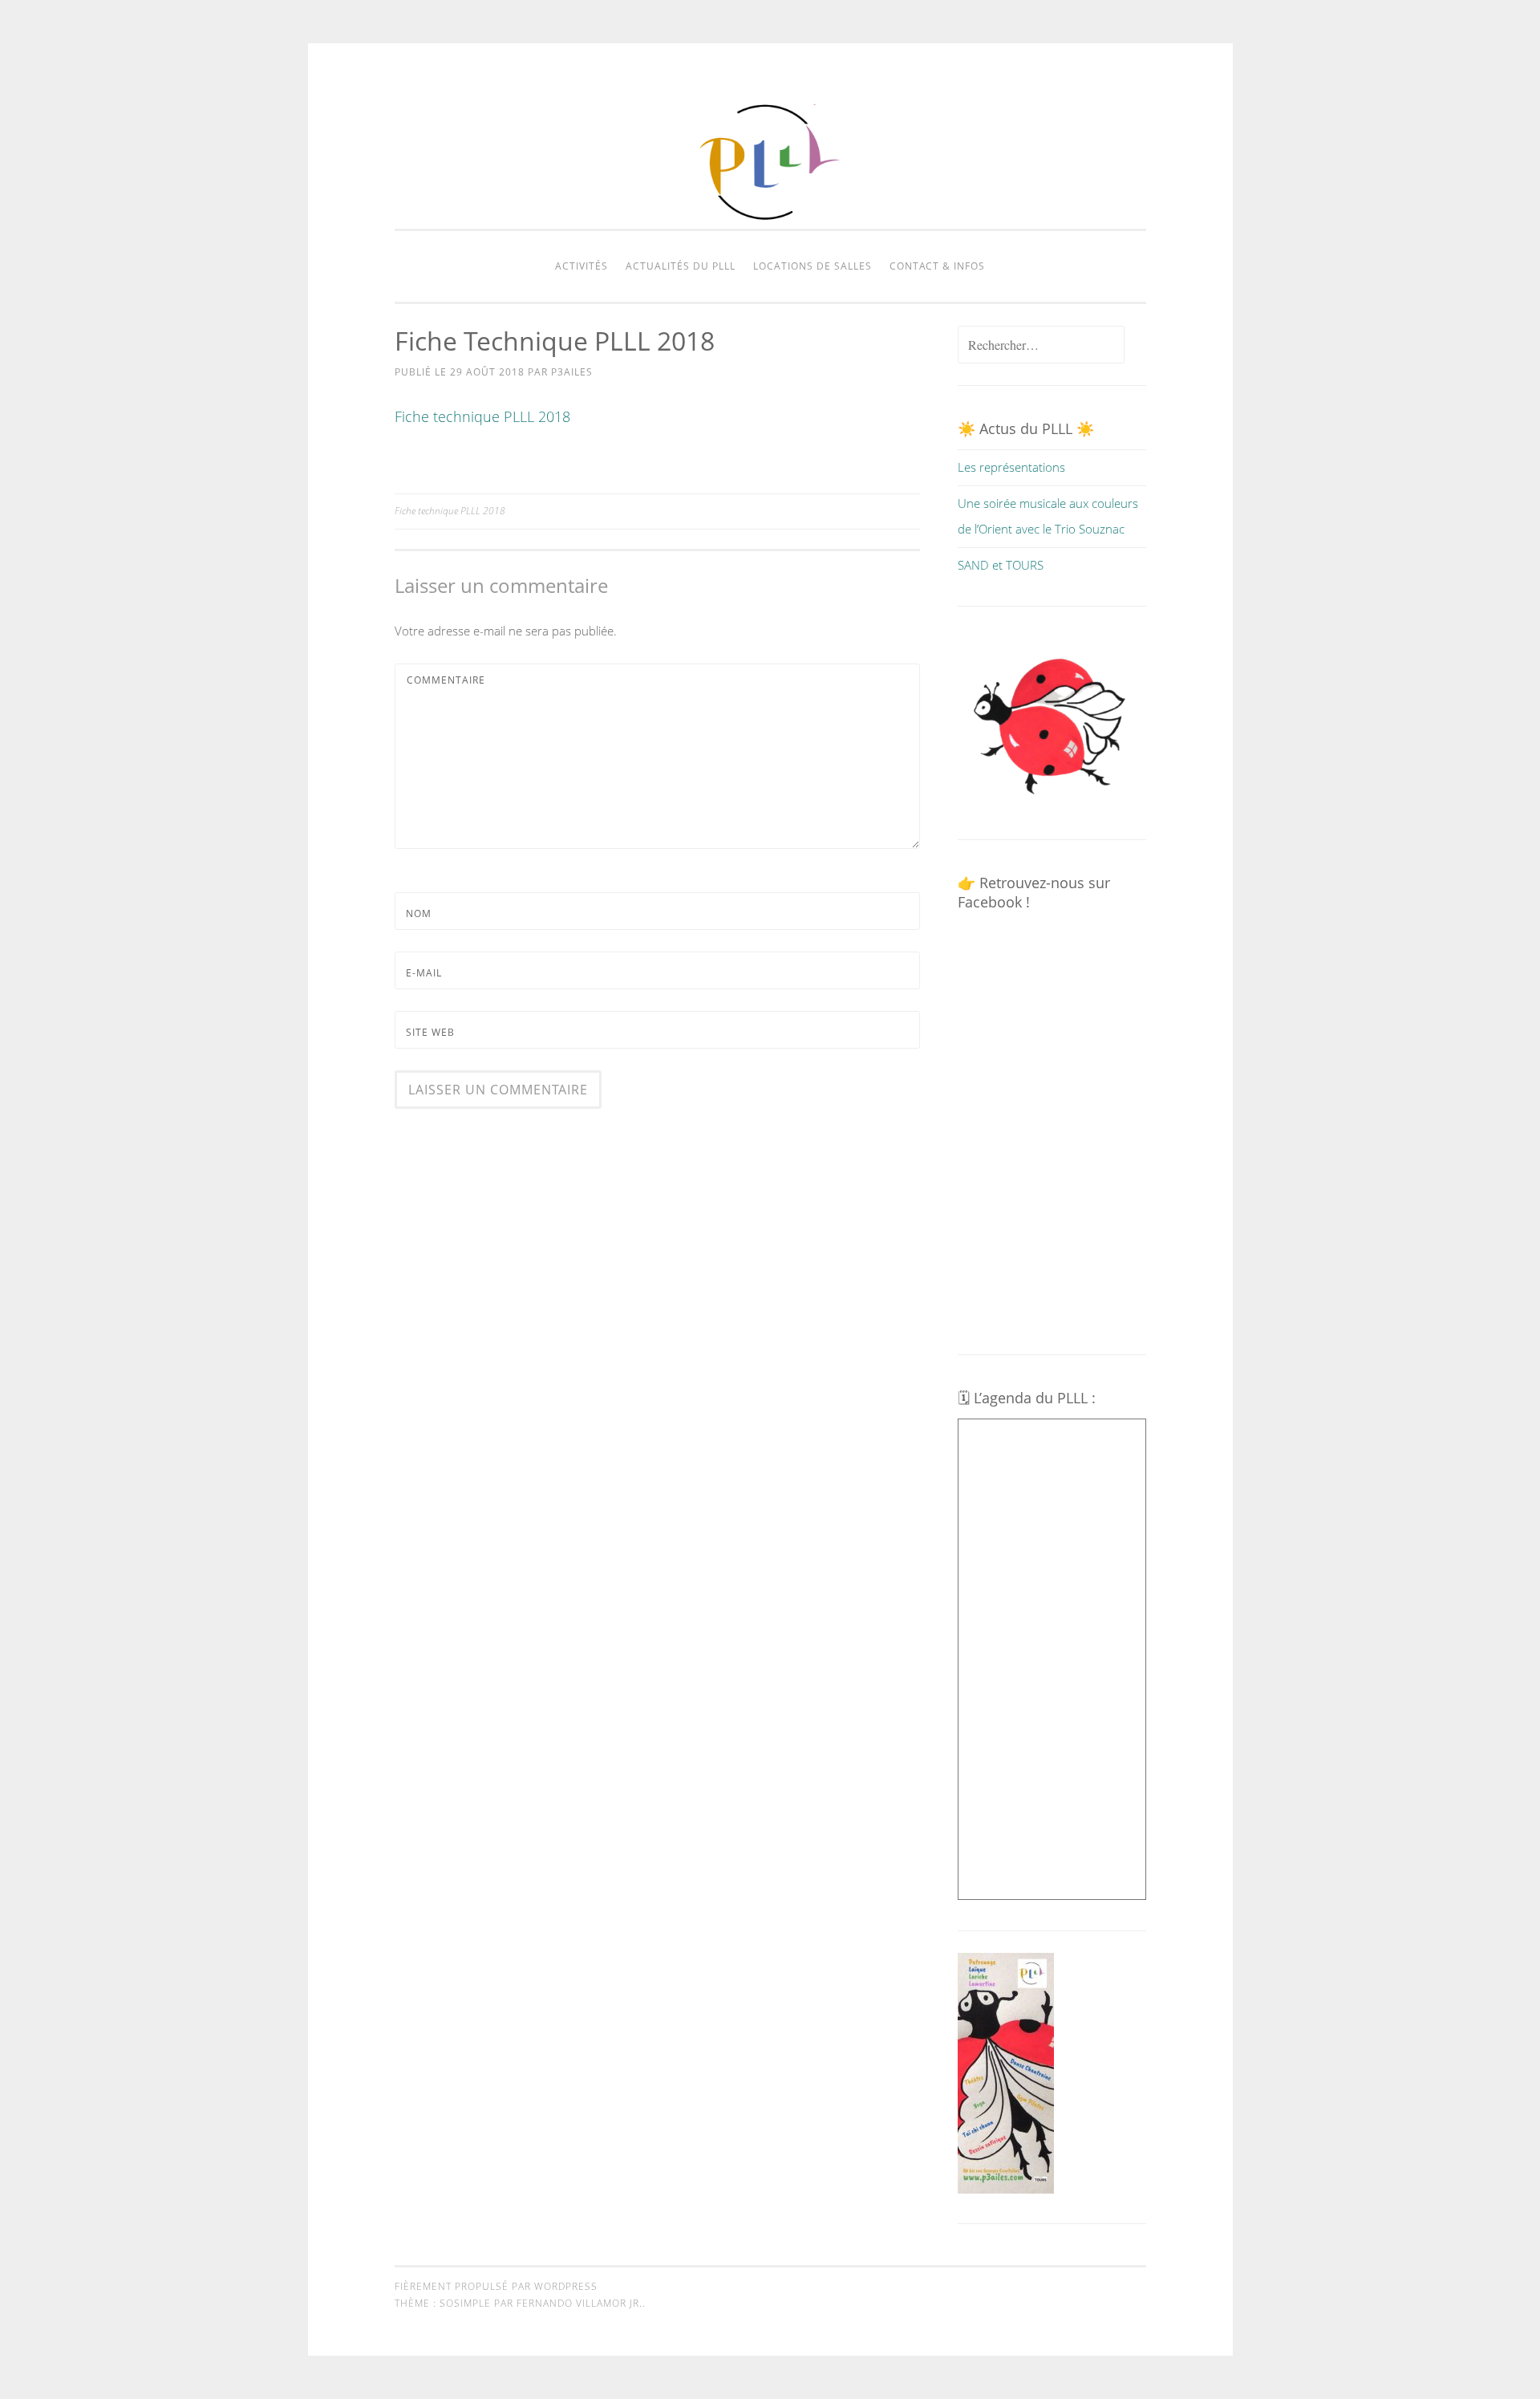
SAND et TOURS (1001, 565)
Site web (430, 1032)
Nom (419, 913)
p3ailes (572, 372)
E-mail (424, 973)
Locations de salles (813, 266)
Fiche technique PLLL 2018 (482, 416)
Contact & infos (937, 266)
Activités (582, 266)
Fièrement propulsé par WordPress (496, 2286)
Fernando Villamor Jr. (580, 2303)
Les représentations (1011, 467)
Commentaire (446, 680)
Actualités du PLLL (681, 266)
